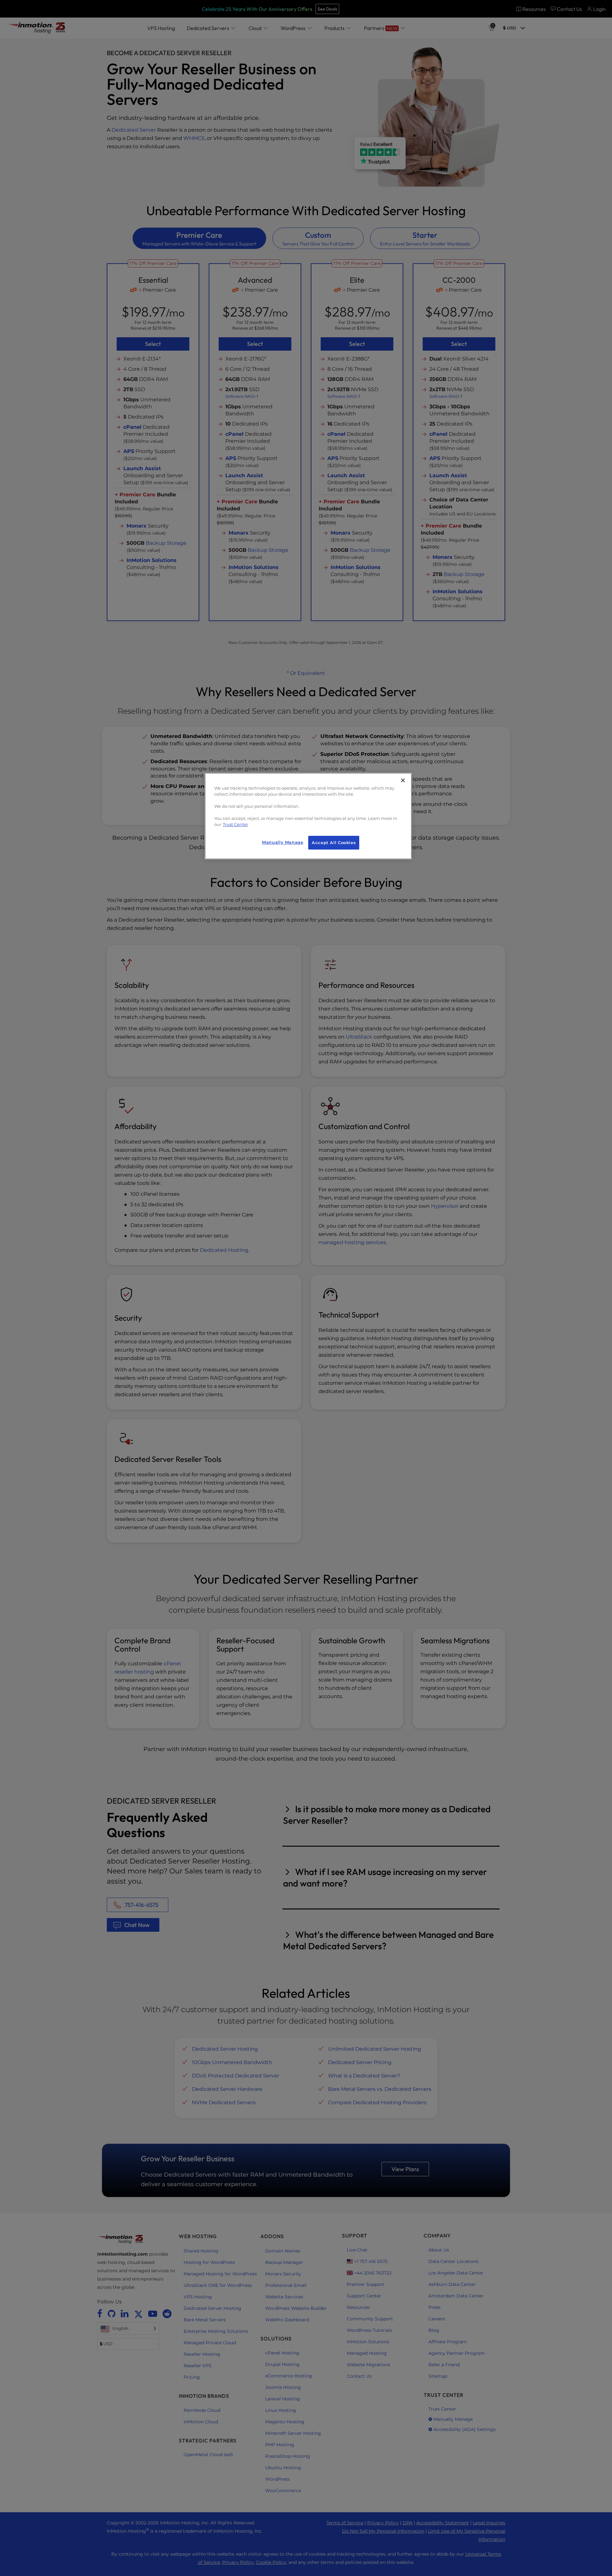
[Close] (403, 780)
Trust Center (235, 825)
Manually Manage (283, 842)
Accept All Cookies (334, 843)
